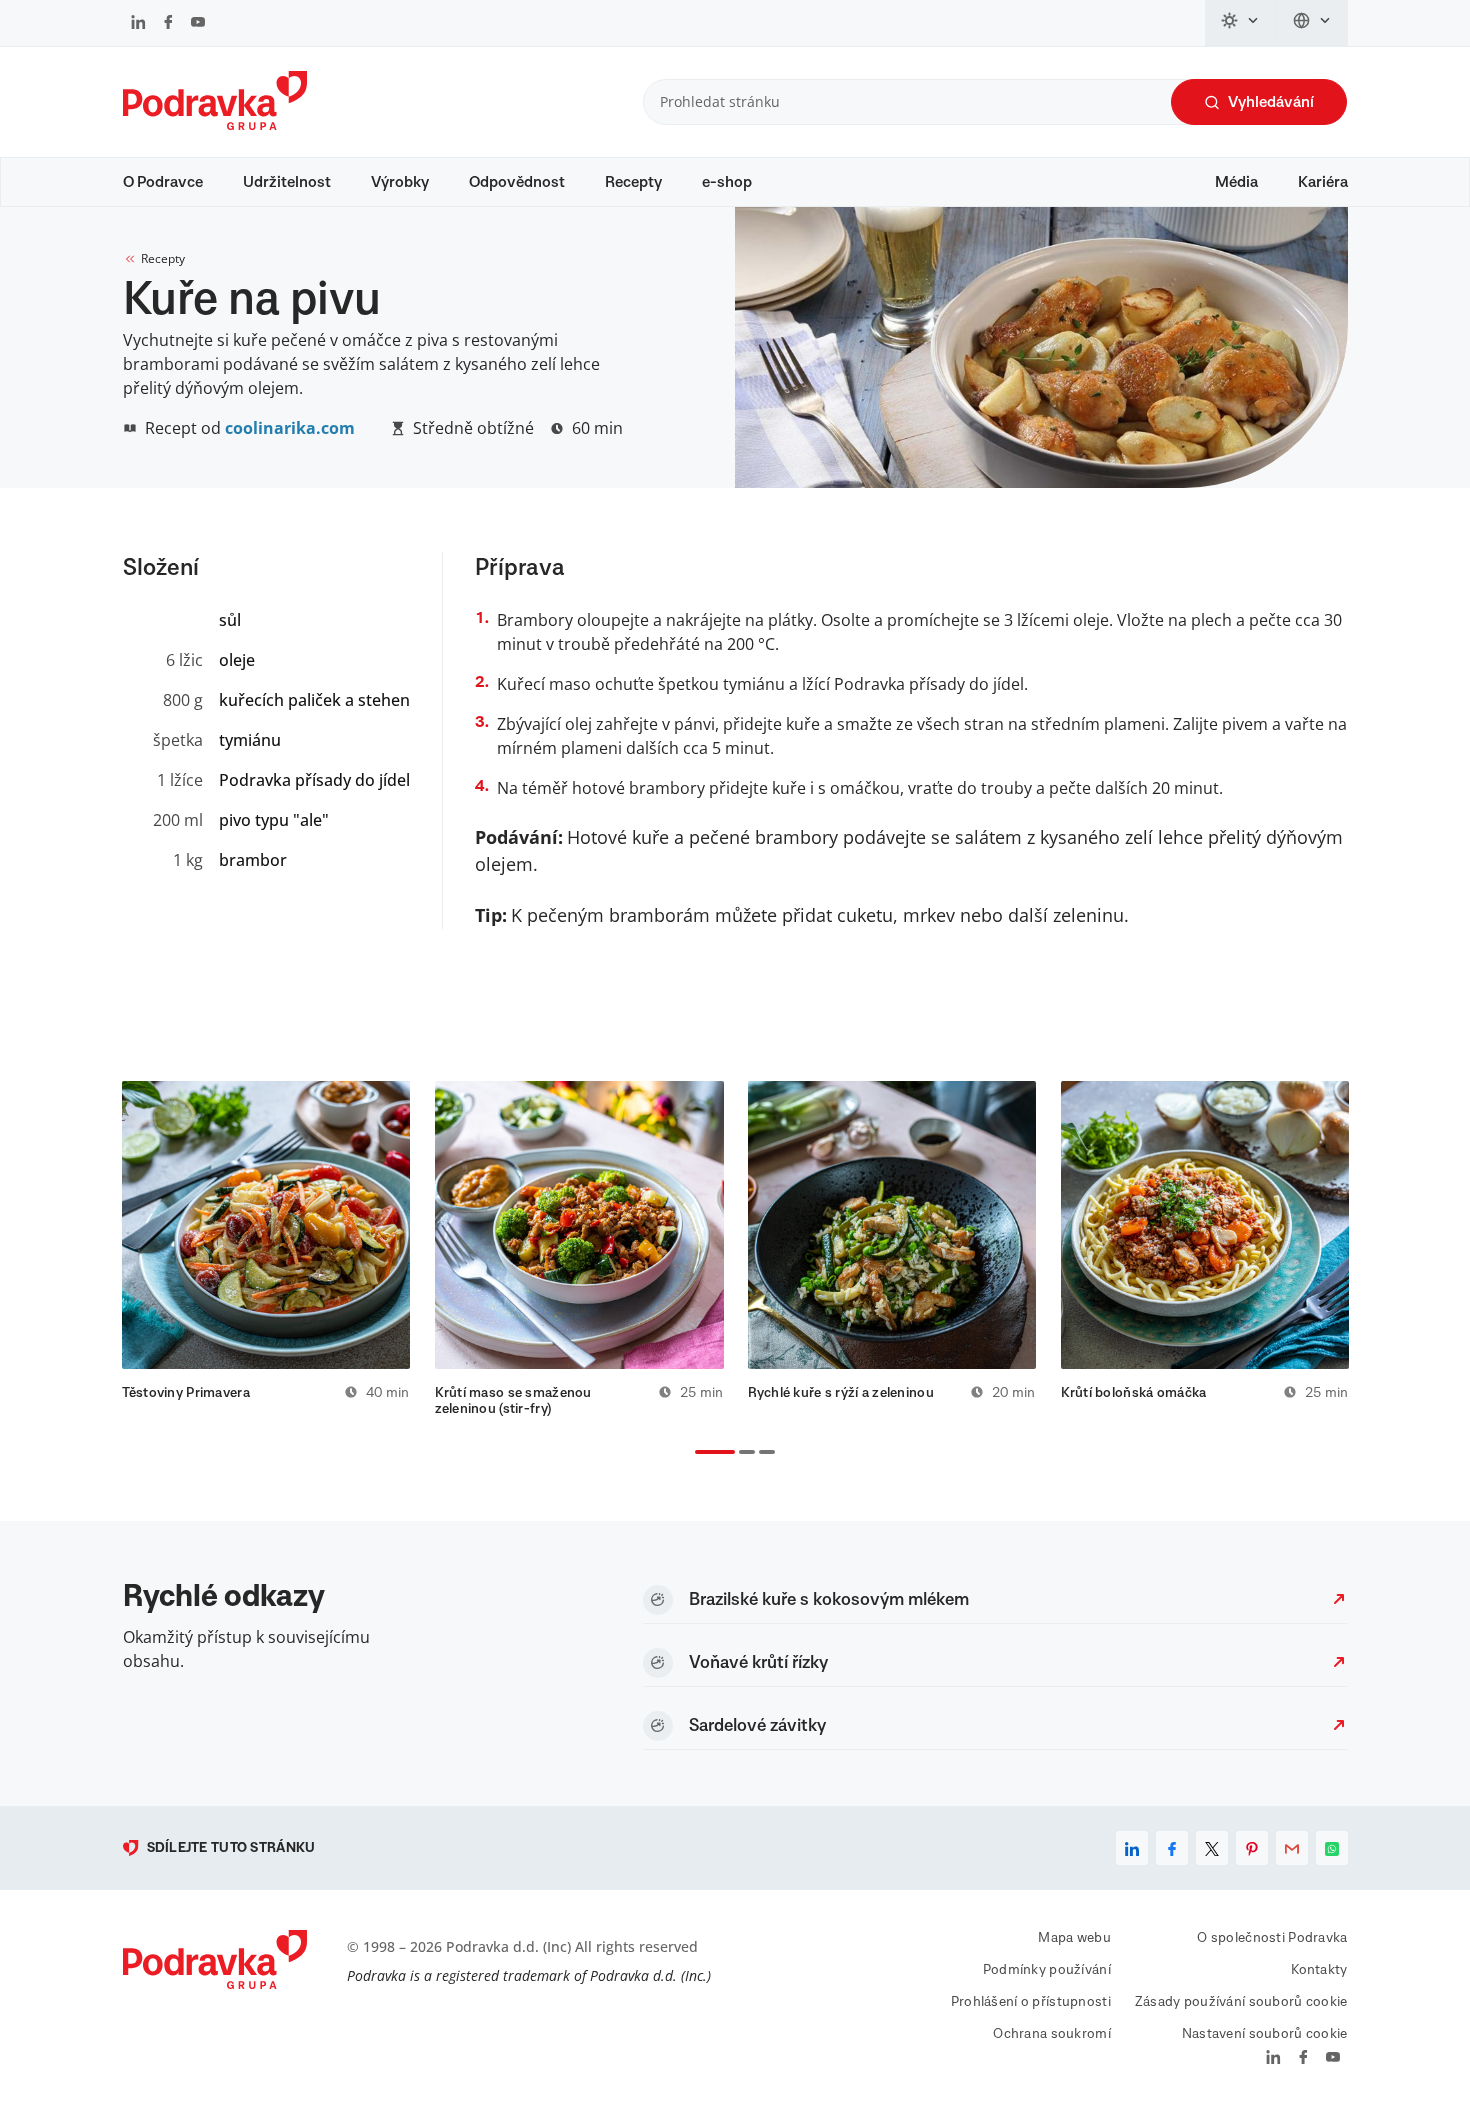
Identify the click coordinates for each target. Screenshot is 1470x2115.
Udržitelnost (287, 182)
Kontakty (1319, 1970)
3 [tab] (763, 1454)
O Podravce (163, 182)
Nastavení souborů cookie (1265, 2034)
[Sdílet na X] (1212, 1848)
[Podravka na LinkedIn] (138, 24)
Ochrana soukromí (1051, 2034)
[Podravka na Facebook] (168, 24)
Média (1236, 182)
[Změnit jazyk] (1312, 23)
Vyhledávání (1271, 102)
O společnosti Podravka (1272, 1938)
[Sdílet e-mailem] (1292, 1848)
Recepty (633, 182)
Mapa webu (1074, 1938)
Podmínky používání (1047, 1970)
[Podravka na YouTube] (198, 24)
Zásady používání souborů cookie (1241, 2002)
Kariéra (1323, 182)
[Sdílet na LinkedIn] (1132, 1848)
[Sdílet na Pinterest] (1252, 1848)
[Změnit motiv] (1241, 23)
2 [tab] (743, 1454)
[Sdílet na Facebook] (1172, 1848)
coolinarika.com (290, 428)
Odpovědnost (517, 182)
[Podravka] (215, 125)
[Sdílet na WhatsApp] (1332, 1848)
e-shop (727, 182)
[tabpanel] (266, 1249)
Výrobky (400, 182)
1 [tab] (699, 1454)
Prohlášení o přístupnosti (1031, 2002)
